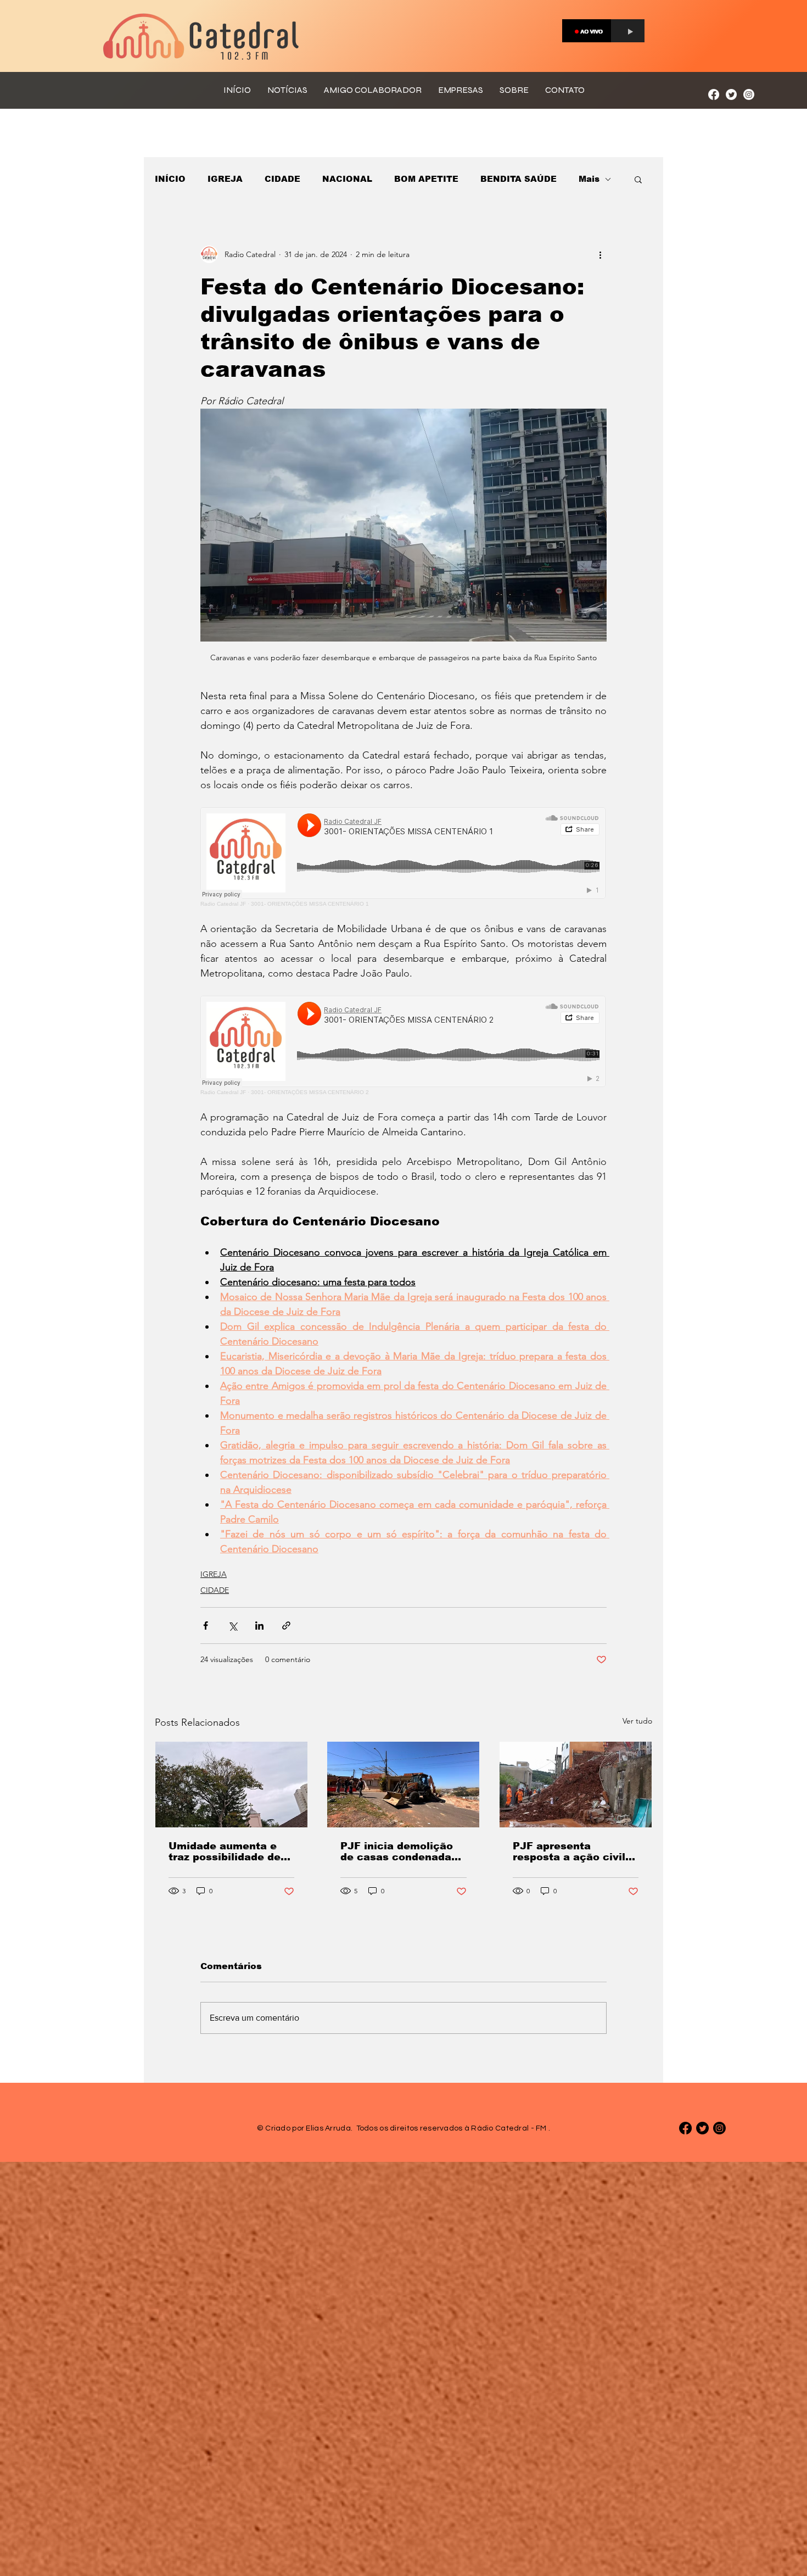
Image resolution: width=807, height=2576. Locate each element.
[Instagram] (749, 94)
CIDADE (282, 179)
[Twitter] (731, 94)
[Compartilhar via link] (286, 1626)
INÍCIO (170, 179)
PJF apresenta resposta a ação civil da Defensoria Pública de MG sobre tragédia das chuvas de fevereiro (572, 1852)
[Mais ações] (600, 254)
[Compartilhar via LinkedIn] (259, 1626)
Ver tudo (637, 1721)
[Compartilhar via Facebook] (206, 1626)
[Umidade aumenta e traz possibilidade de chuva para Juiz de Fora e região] (231, 1785)
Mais (589, 179)
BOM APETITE (426, 179)
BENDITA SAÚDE (519, 179)
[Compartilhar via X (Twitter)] (232, 1626)
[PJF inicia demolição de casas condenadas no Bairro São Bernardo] (403, 1785)
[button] (638, 179)
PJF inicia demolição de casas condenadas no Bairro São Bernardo (399, 1852)
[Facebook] (714, 94)
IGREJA (225, 179)
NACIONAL (347, 179)
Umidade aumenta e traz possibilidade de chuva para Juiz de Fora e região (225, 1852)
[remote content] (403, 857)
